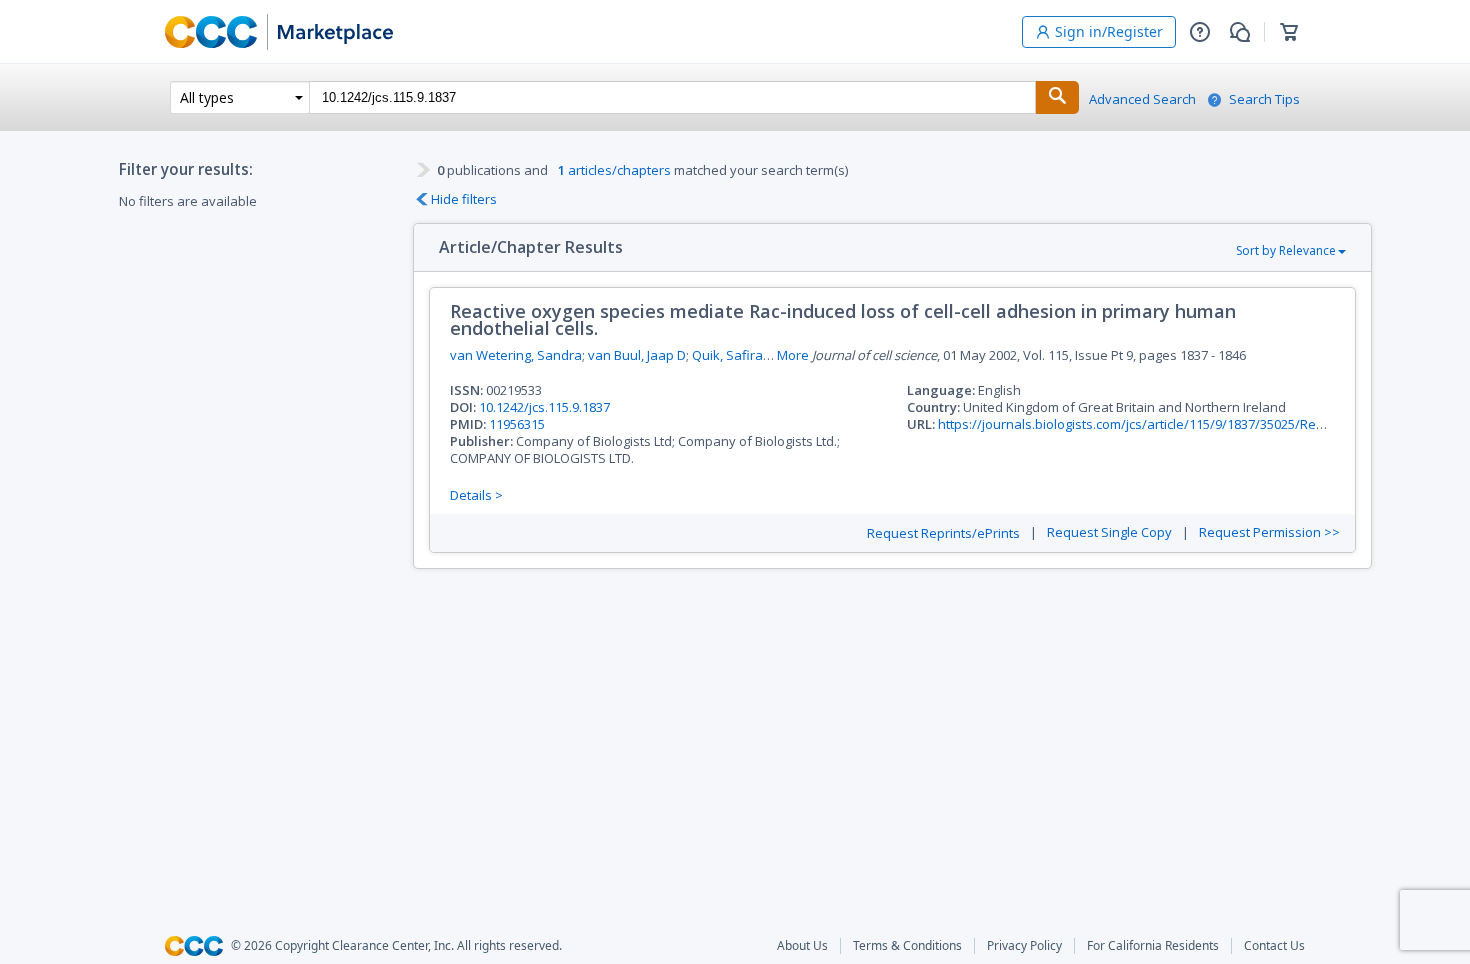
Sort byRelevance (1286, 250)
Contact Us (1274, 946)
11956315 (517, 424)
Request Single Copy (1109, 532)
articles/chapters (614, 170)
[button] (1200, 32)
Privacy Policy (1024, 946)
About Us (802, 946)
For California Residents (1153, 946)
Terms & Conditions (907, 946)
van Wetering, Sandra (516, 355)
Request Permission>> (1269, 532)
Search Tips (1264, 99)
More (793, 355)
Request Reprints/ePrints (943, 533)
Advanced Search (1142, 99)
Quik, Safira (727, 355)
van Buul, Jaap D (637, 355)
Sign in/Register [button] (1109, 31)
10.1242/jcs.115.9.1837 (544, 407)
